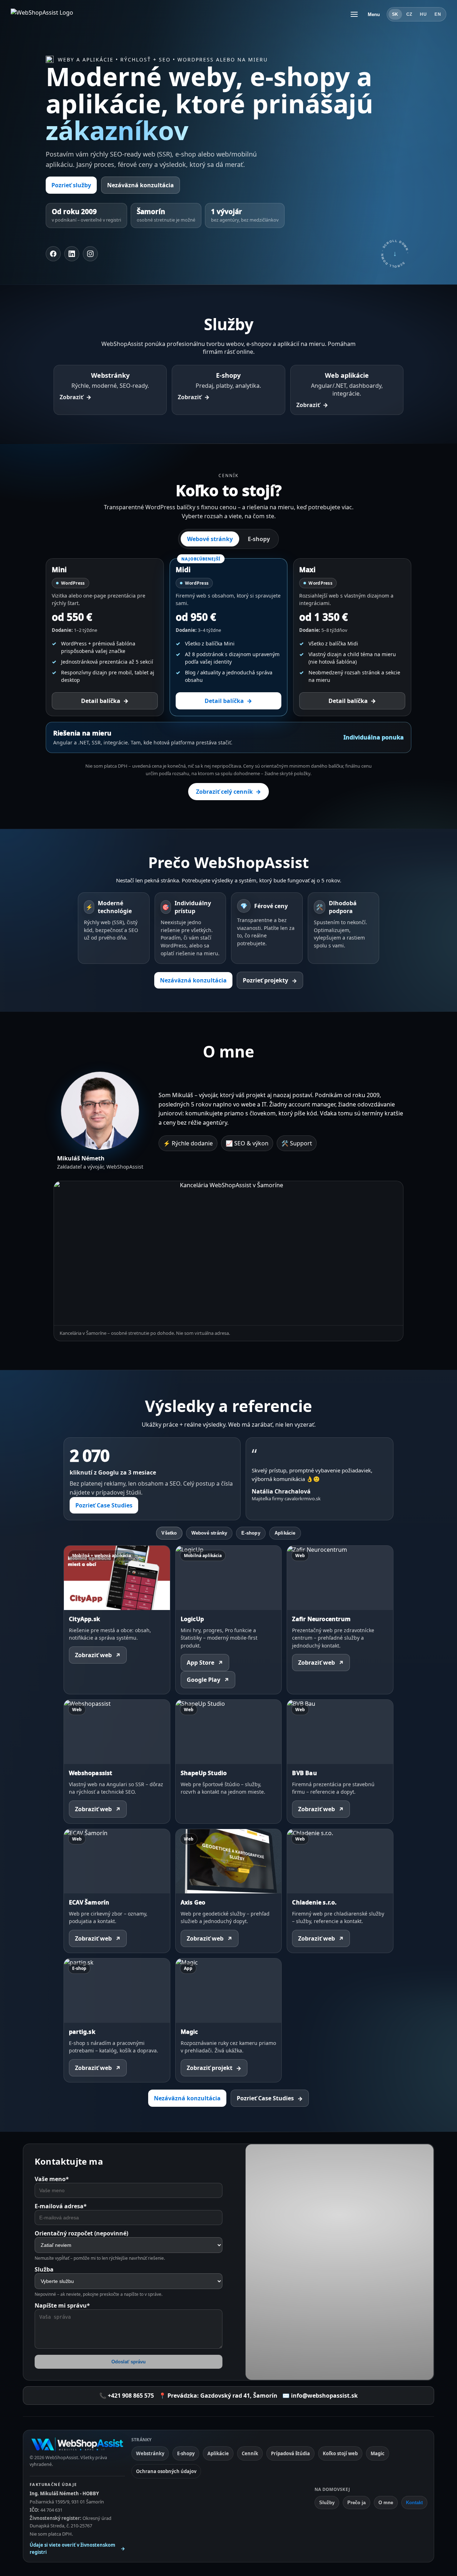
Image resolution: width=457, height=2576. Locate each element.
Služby (327, 2503)
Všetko (169, 1533)
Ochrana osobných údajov (166, 2471)
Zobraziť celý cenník (228, 792)
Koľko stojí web (340, 2453)
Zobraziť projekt (214, 2068)
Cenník (250, 2453)
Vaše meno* (52, 2179)
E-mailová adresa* (61, 2206)
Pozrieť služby (71, 185)
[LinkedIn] (72, 254)
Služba (44, 2269)
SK (395, 14)
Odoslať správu (129, 2362)
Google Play (208, 1680)
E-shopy (259, 539)
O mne (386, 2503)
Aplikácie (285, 1533)
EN (438, 14)
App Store (205, 1663)
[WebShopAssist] (77, 2444)
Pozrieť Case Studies (104, 1505)
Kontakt (414, 2503)
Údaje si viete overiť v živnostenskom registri (77, 2548)
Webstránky (150, 2453)
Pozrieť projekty (270, 980)
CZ (409, 14)
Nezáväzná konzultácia (140, 185)
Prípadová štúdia (290, 2453)
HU (423, 14)
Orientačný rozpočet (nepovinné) (81, 2233)
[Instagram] (90, 254)
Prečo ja (356, 2503)
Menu (374, 14)
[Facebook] (53, 254)
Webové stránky (210, 539)
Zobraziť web (98, 1655)
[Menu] (354, 14)
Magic (378, 2453)
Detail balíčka (105, 701)
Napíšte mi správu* (62, 2305)
